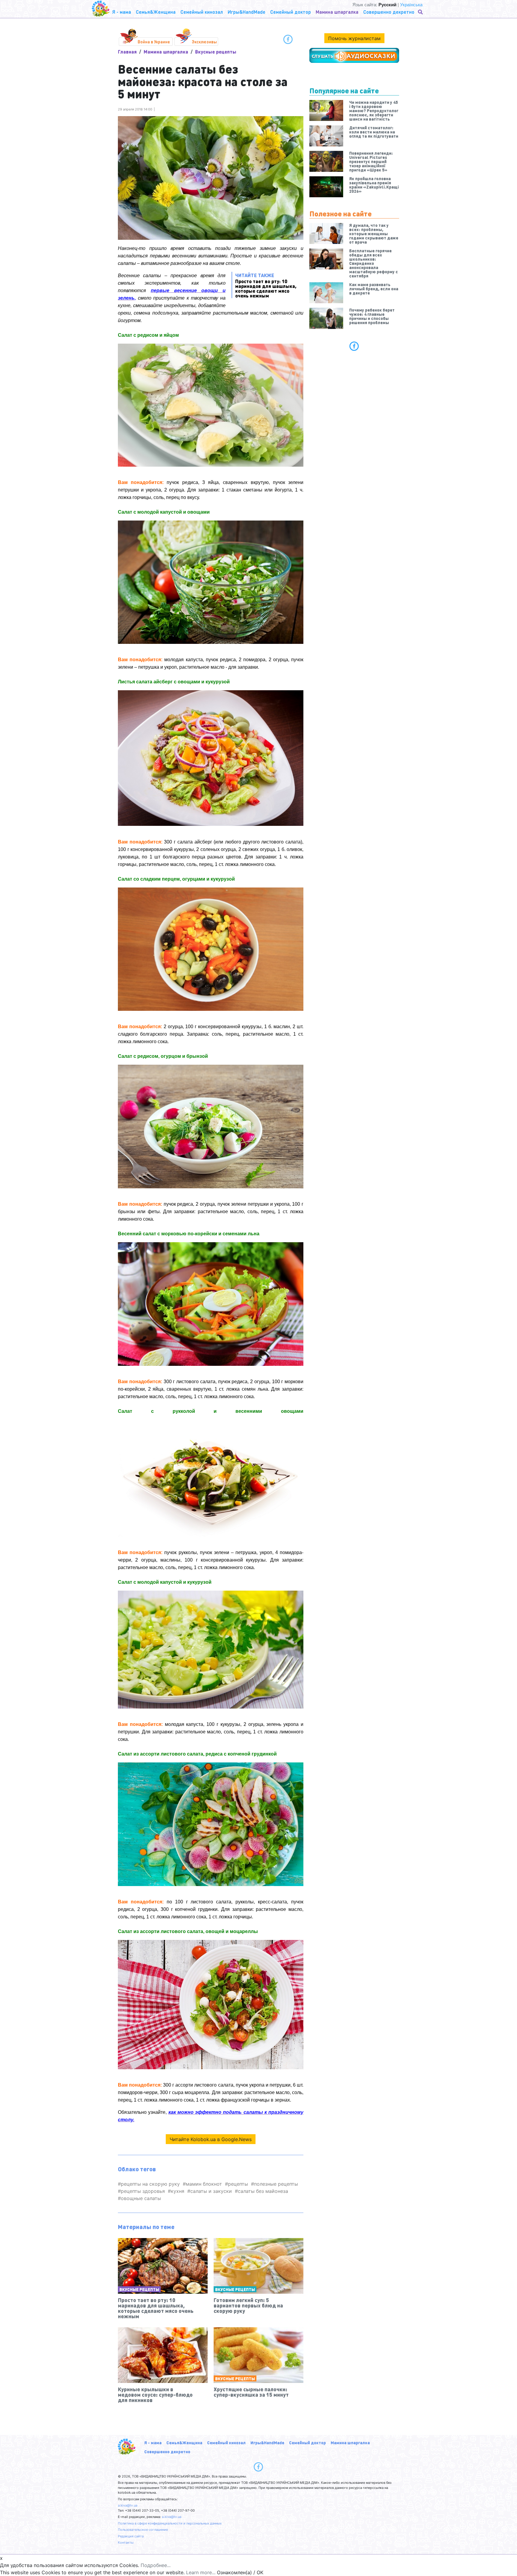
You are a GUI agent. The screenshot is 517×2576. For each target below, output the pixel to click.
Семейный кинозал (226, 2443)
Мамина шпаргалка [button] (337, 12)
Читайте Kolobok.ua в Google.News (211, 2139)
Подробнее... (156, 2565)
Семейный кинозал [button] (202, 12)
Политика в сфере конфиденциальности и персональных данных (170, 2523)
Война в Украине (154, 42)
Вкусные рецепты (216, 52)
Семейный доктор (307, 2443)
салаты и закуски (211, 2191)
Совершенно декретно (167, 2451)
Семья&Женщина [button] (156, 12)
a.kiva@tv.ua (128, 2505)
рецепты (238, 2184)
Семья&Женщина (184, 2443)
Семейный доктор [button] (291, 12)
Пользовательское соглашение (143, 2530)
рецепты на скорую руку (150, 2184)
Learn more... (201, 2572)
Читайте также (266, 285)
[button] (421, 12)
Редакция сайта (131, 2536)
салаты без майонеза (263, 2191)
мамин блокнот (204, 2184)
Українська (411, 5)
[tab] (354, 346)
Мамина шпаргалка (166, 52)
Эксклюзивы (204, 42)
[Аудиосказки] (354, 55)
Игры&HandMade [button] (247, 12)
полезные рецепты (276, 2184)
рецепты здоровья (143, 2191)
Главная (127, 52)
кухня (178, 2191)
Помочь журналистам (354, 38)
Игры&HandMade (267, 2443)
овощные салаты (141, 2198)
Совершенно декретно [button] (389, 12)
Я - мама (153, 2443)
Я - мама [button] (122, 12)
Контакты (126, 2542)
